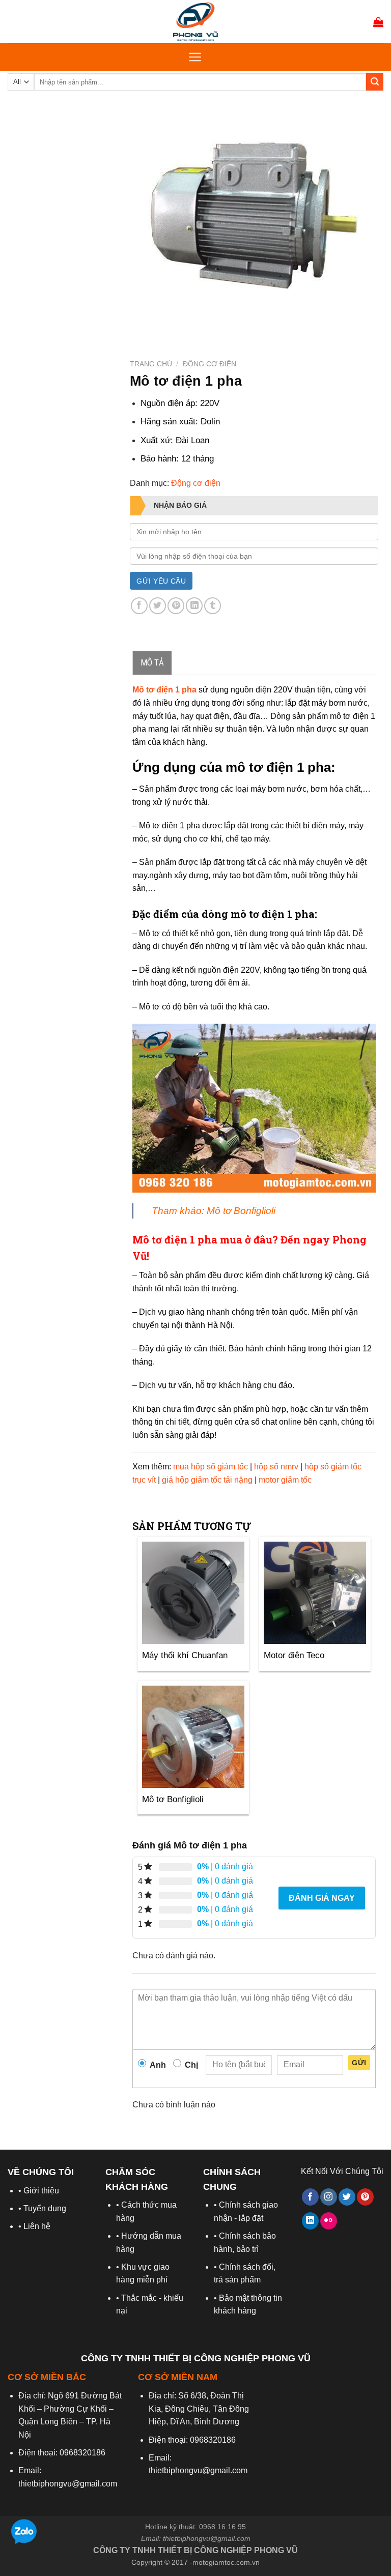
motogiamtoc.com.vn (226, 2562)
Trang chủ (151, 364)
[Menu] (195, 57)
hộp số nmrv (276, 1467)
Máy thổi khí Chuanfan (185, 1655)
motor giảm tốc (285, 1480)
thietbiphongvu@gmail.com (207, 2538)
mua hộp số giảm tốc (211, 1467)
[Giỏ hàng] (378, 22)
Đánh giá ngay (322, 1898)
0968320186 (82, 2453)
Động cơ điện (210, 364)
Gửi (359, 2063)
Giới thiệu (41, 2191)
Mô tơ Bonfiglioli (241, 1211)
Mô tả (152, 662)
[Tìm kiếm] (375, 82)
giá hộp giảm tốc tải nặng (207, 1480)
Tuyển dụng (45, 2208)
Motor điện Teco (294, 1655)
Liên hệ (37, 2226)
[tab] (152, 663)
